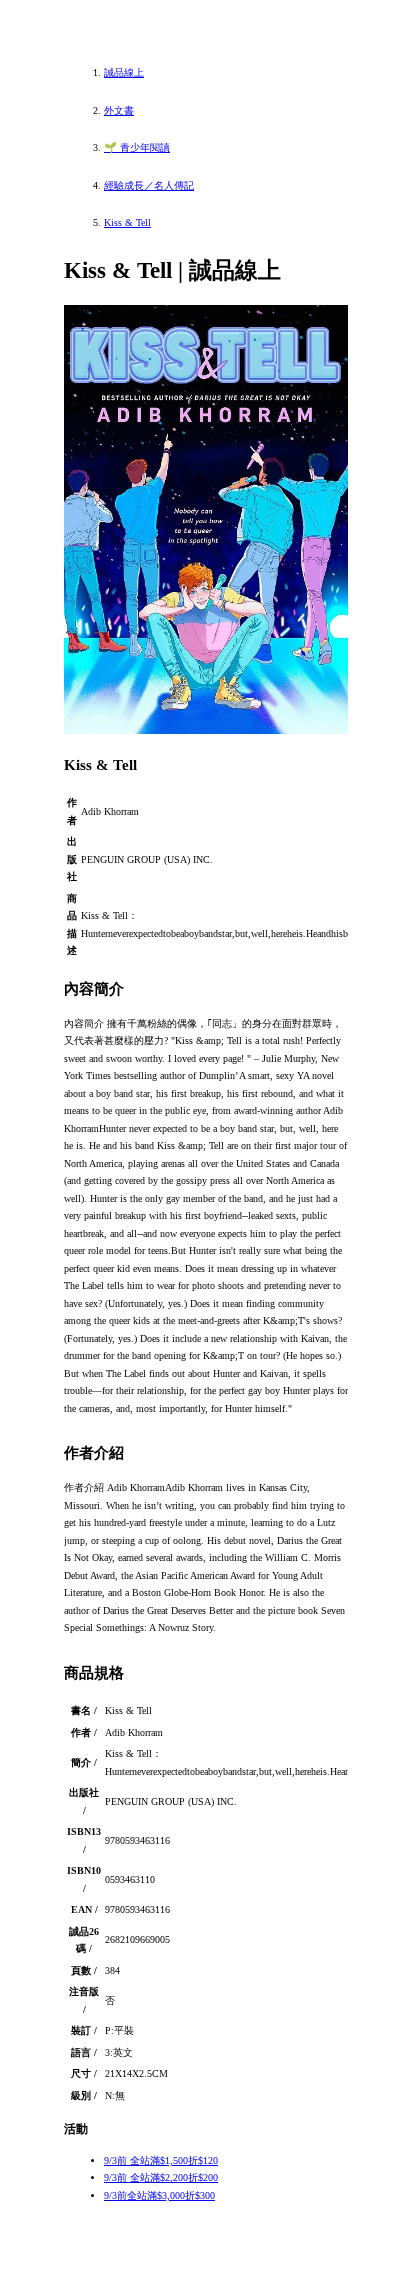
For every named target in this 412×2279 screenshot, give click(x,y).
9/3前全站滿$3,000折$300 (159, 2195)
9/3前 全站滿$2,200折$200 (161, 2177)
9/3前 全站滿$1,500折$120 (161, 2160)
